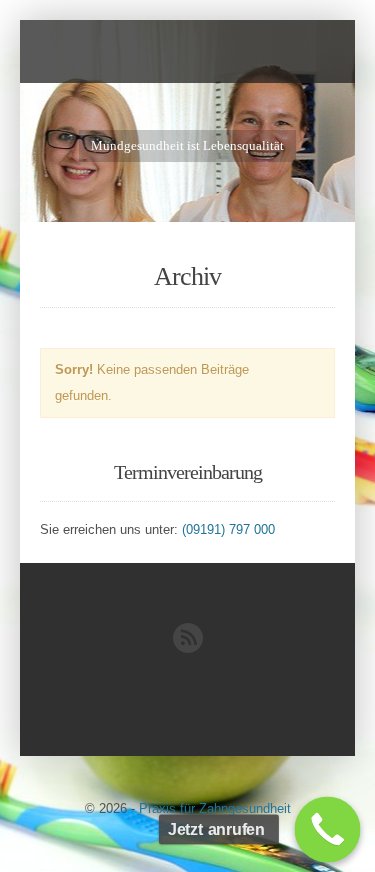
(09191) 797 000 (228, 529)
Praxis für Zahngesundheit (215, 808)
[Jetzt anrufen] (328, 830)
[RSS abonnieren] (188, 648)
